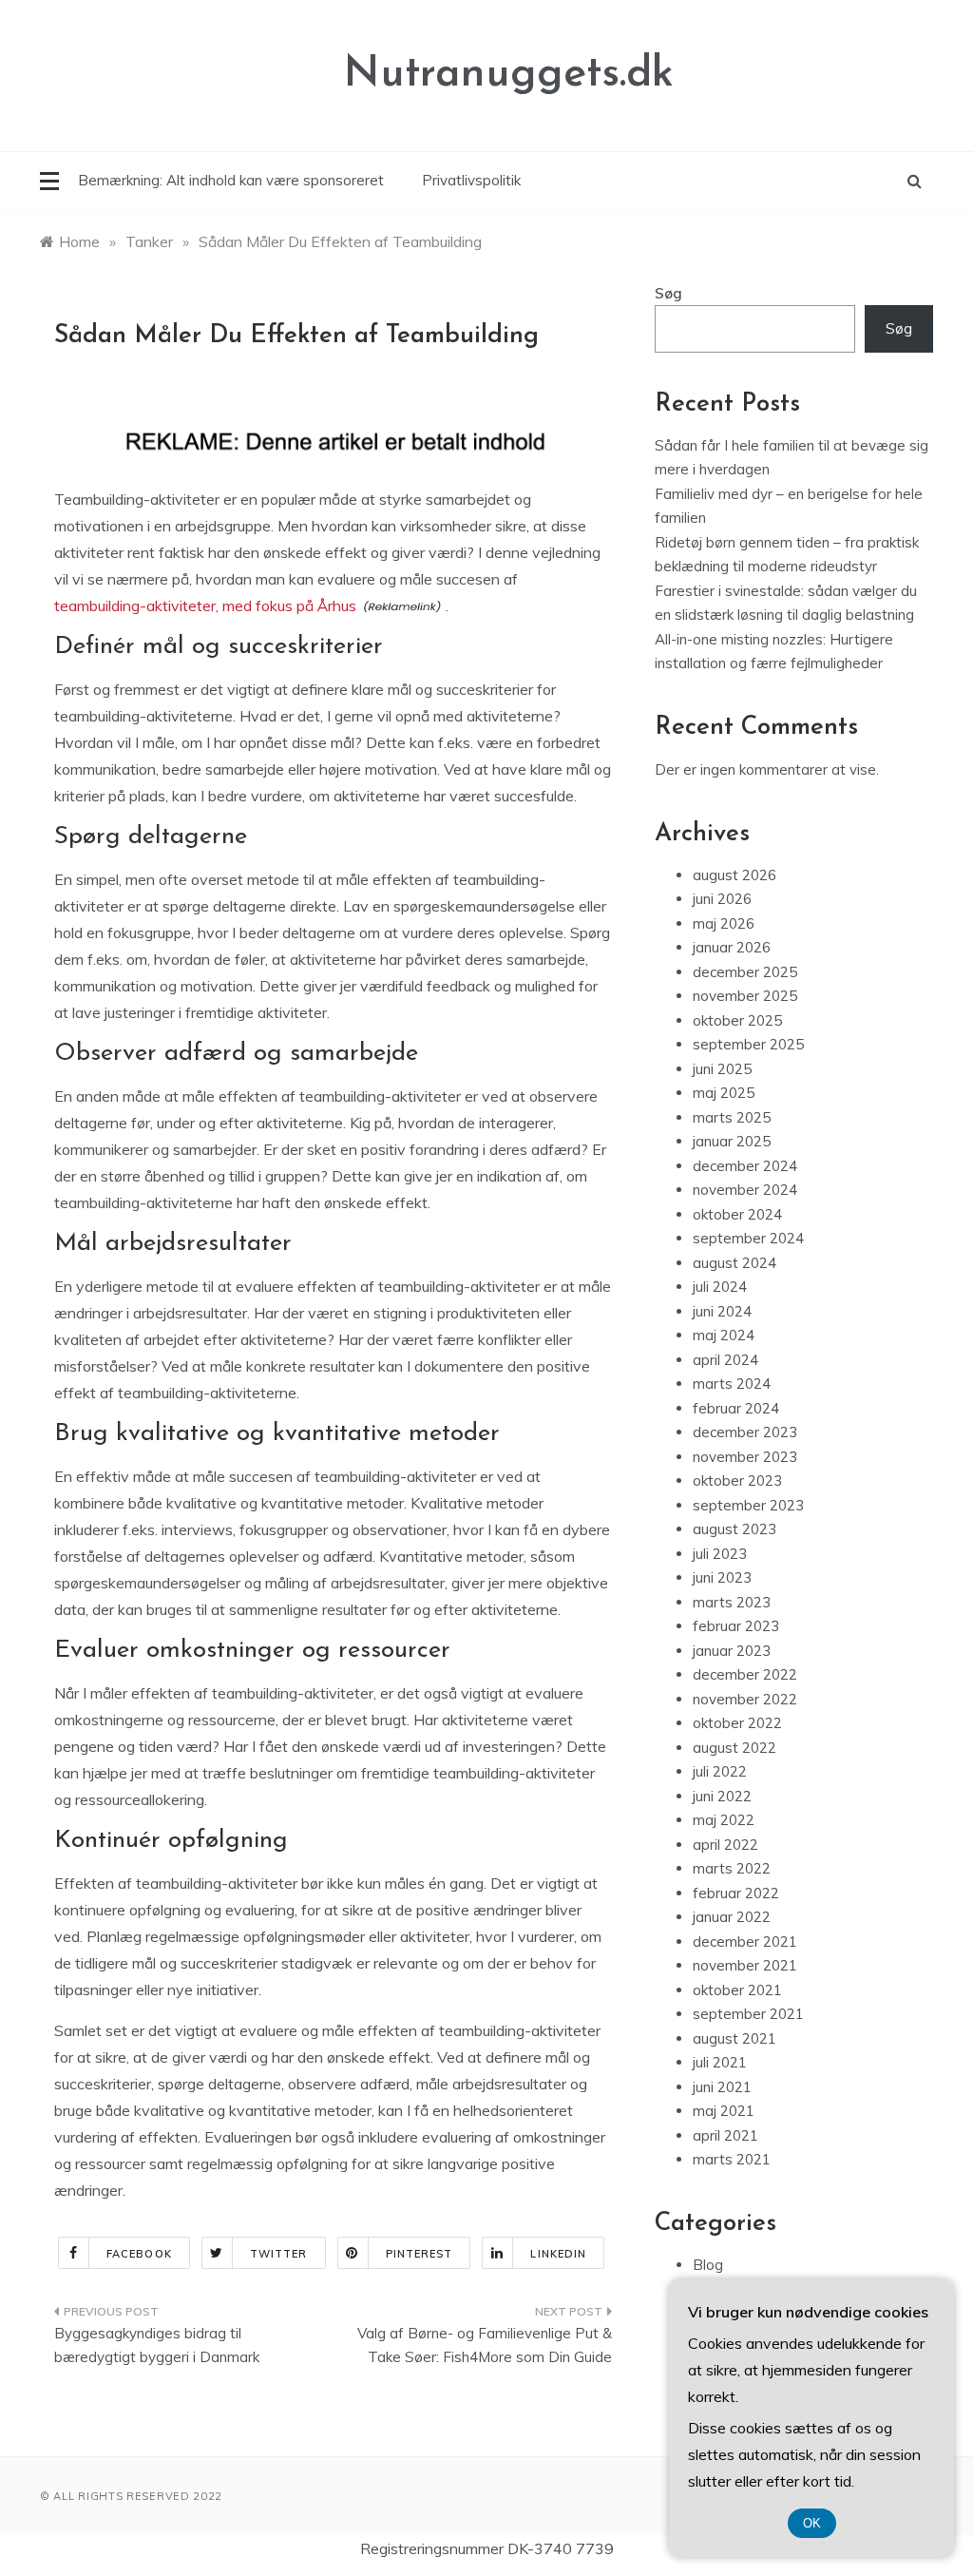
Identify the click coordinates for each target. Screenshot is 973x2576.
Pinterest (420, 2254)
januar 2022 (732, 1917)
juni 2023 (722, 1577)
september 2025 (748, 1044)
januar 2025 (732, 1141)
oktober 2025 (737, 1020)
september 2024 (748, 1238)
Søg (668, 293)
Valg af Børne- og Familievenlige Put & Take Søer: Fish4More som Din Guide (484, 2345)
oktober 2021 (737, 1990)
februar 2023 (736, 1626)
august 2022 (735, 1748)
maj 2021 (724, 2111)
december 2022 (745, 1674)
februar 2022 (736, 1893)
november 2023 (745, 1457)
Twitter (279, 2254)
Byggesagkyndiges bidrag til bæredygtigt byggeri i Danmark (157, 2345)
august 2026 (735, 875)
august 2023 (735, 1529)
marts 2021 (732, 2159)
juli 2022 (720, 1771)
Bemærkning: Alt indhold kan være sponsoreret (231, 180)
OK (812, 2523)
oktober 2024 (737, 1214)
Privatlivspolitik (471, 180)
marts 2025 (732, 1117)
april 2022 (725, 1845)
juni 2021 (722, 2087)
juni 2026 (722, 899)
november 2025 (745, 996)
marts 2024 (732, 1384)
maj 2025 (724, 1093)
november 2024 (745, 1190)
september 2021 (748, 2014)
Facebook (139, 2254)
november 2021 (745, 1965)
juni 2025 (722, 1069)
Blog (708, 2265)
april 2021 (725, 2135)
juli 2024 (720, 1287)
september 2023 (748, 1505)
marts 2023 (732, 1602)
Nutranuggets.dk (509, 75)
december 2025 (745, 972)
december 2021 (745, 1942)
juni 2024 (722, 1311)
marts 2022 (732, 1868)
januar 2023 (732, 1651)
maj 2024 (724, 1335)
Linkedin (558, 2254)
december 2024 (745, 1166)
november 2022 (745, 1699)
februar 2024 (736, 1408)
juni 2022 (722, 1796)
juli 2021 (720, 2062)
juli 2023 (720, 1554)
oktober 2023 (737, 1480)
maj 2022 (724, 1820)
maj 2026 (724, 923)
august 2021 (735, 2038)
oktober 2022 (737, 1723)
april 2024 (725, 1360)
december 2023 (745, 1432)
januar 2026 (732, 947)
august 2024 (735, 1263)
